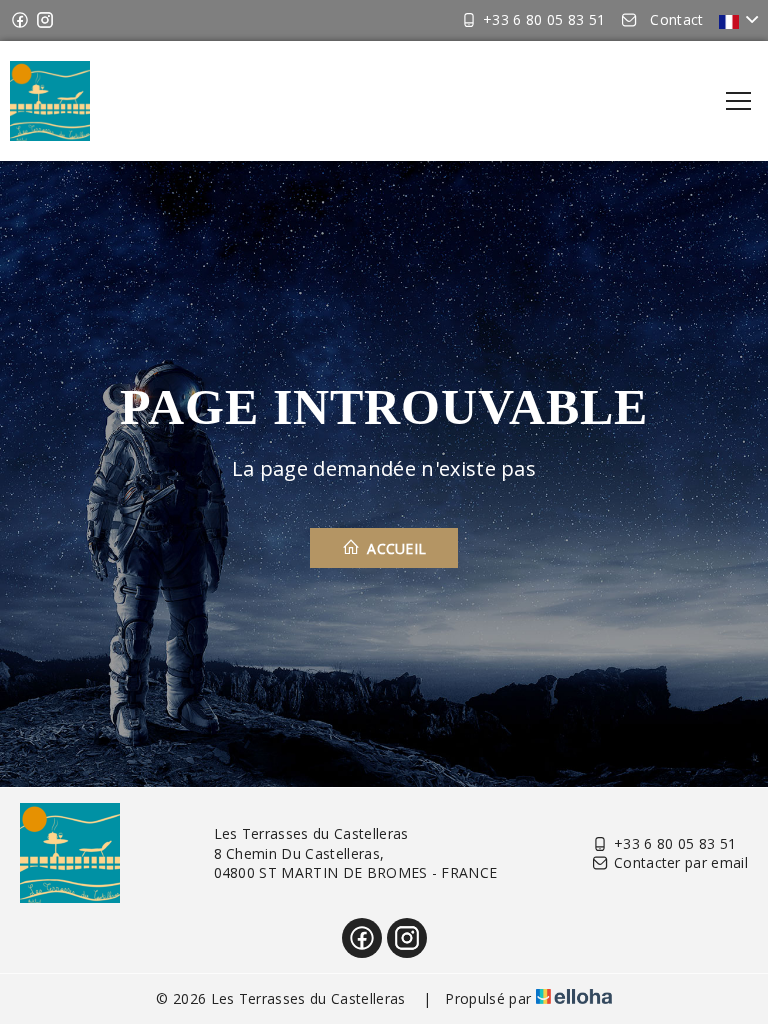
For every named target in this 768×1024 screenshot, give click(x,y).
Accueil (395, 548)
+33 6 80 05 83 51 (675, 843)
